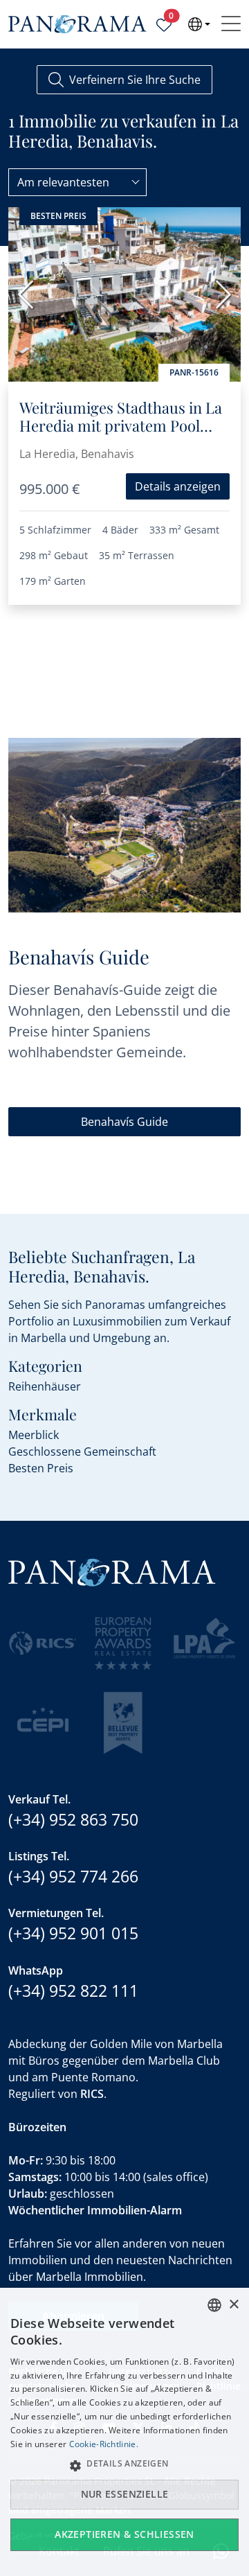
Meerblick (34, 1435)
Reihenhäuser (45, 1386)
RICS (92, 2094)
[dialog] (124, 2432)
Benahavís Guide (124, 1122)
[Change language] (199, 24)
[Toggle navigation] (231, 24)
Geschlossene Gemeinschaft (82, 1452)
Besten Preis (41, 1468)
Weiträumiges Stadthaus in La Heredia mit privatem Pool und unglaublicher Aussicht (121, 426)
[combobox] (77, 182)
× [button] (233, 2305)
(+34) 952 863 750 (73, 1819)
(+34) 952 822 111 (73, 1991)
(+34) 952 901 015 (73, 1933)
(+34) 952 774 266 (73, 1876)
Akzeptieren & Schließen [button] (124, 2534)
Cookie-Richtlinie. (104, 2444)
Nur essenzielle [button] (125, 2494)
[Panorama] (77, 25)
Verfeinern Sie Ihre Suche (135, 80)
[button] (124, 2465)
